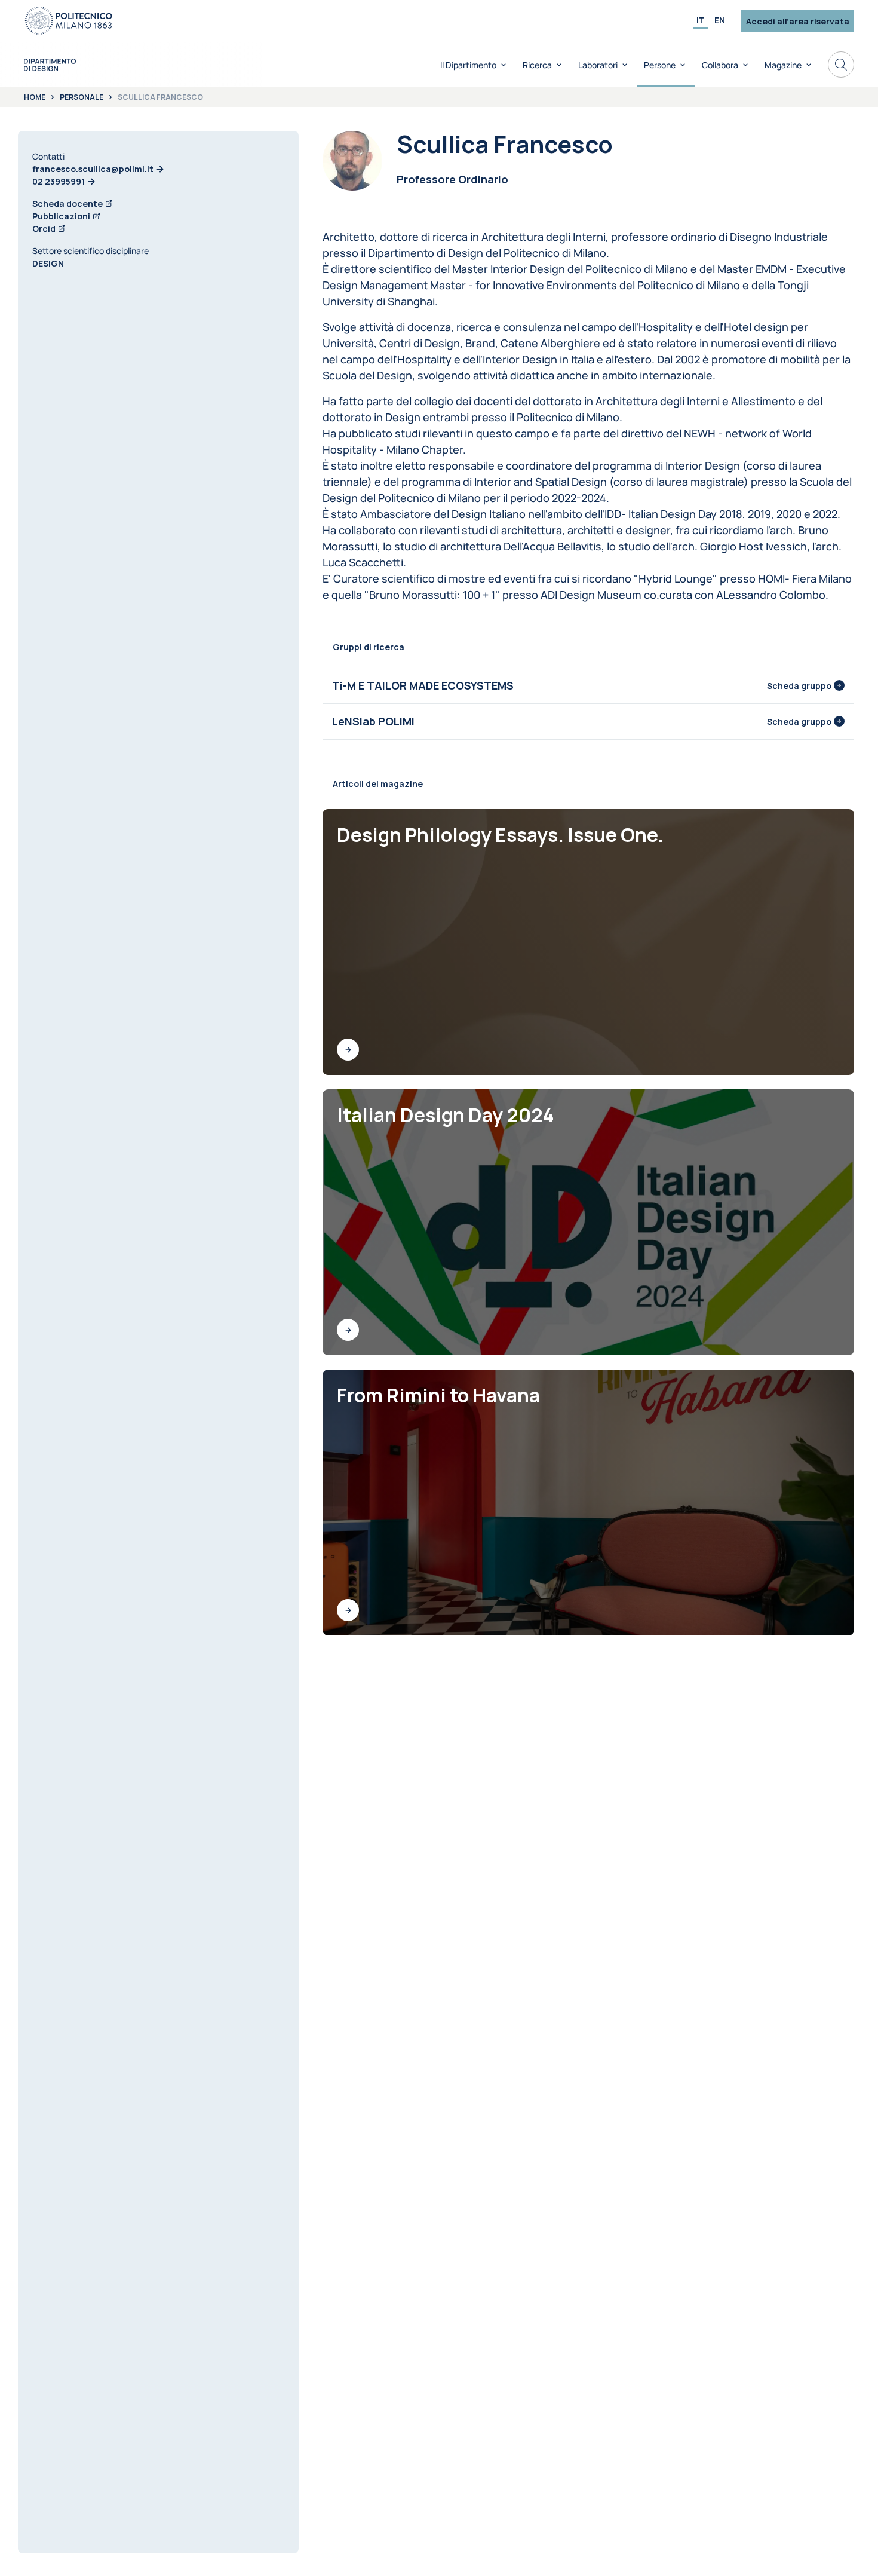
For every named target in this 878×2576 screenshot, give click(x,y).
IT (701, 20)
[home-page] (50, 65)
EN (720, 20)
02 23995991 (59, 181)
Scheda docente (67, 203)
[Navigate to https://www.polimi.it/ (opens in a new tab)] (69, 21)
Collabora (720, 65)
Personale (82, 97)
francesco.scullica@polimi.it (93, 169)
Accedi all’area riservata (798, 21)
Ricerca (537, 65)
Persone (660, 65)
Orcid (44, 229)
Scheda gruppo (799, 686)
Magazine (783, 65)
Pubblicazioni (61, 216)
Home (35, 97)
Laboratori (598, 65)
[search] (841, 65)
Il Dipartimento (468, 65)
